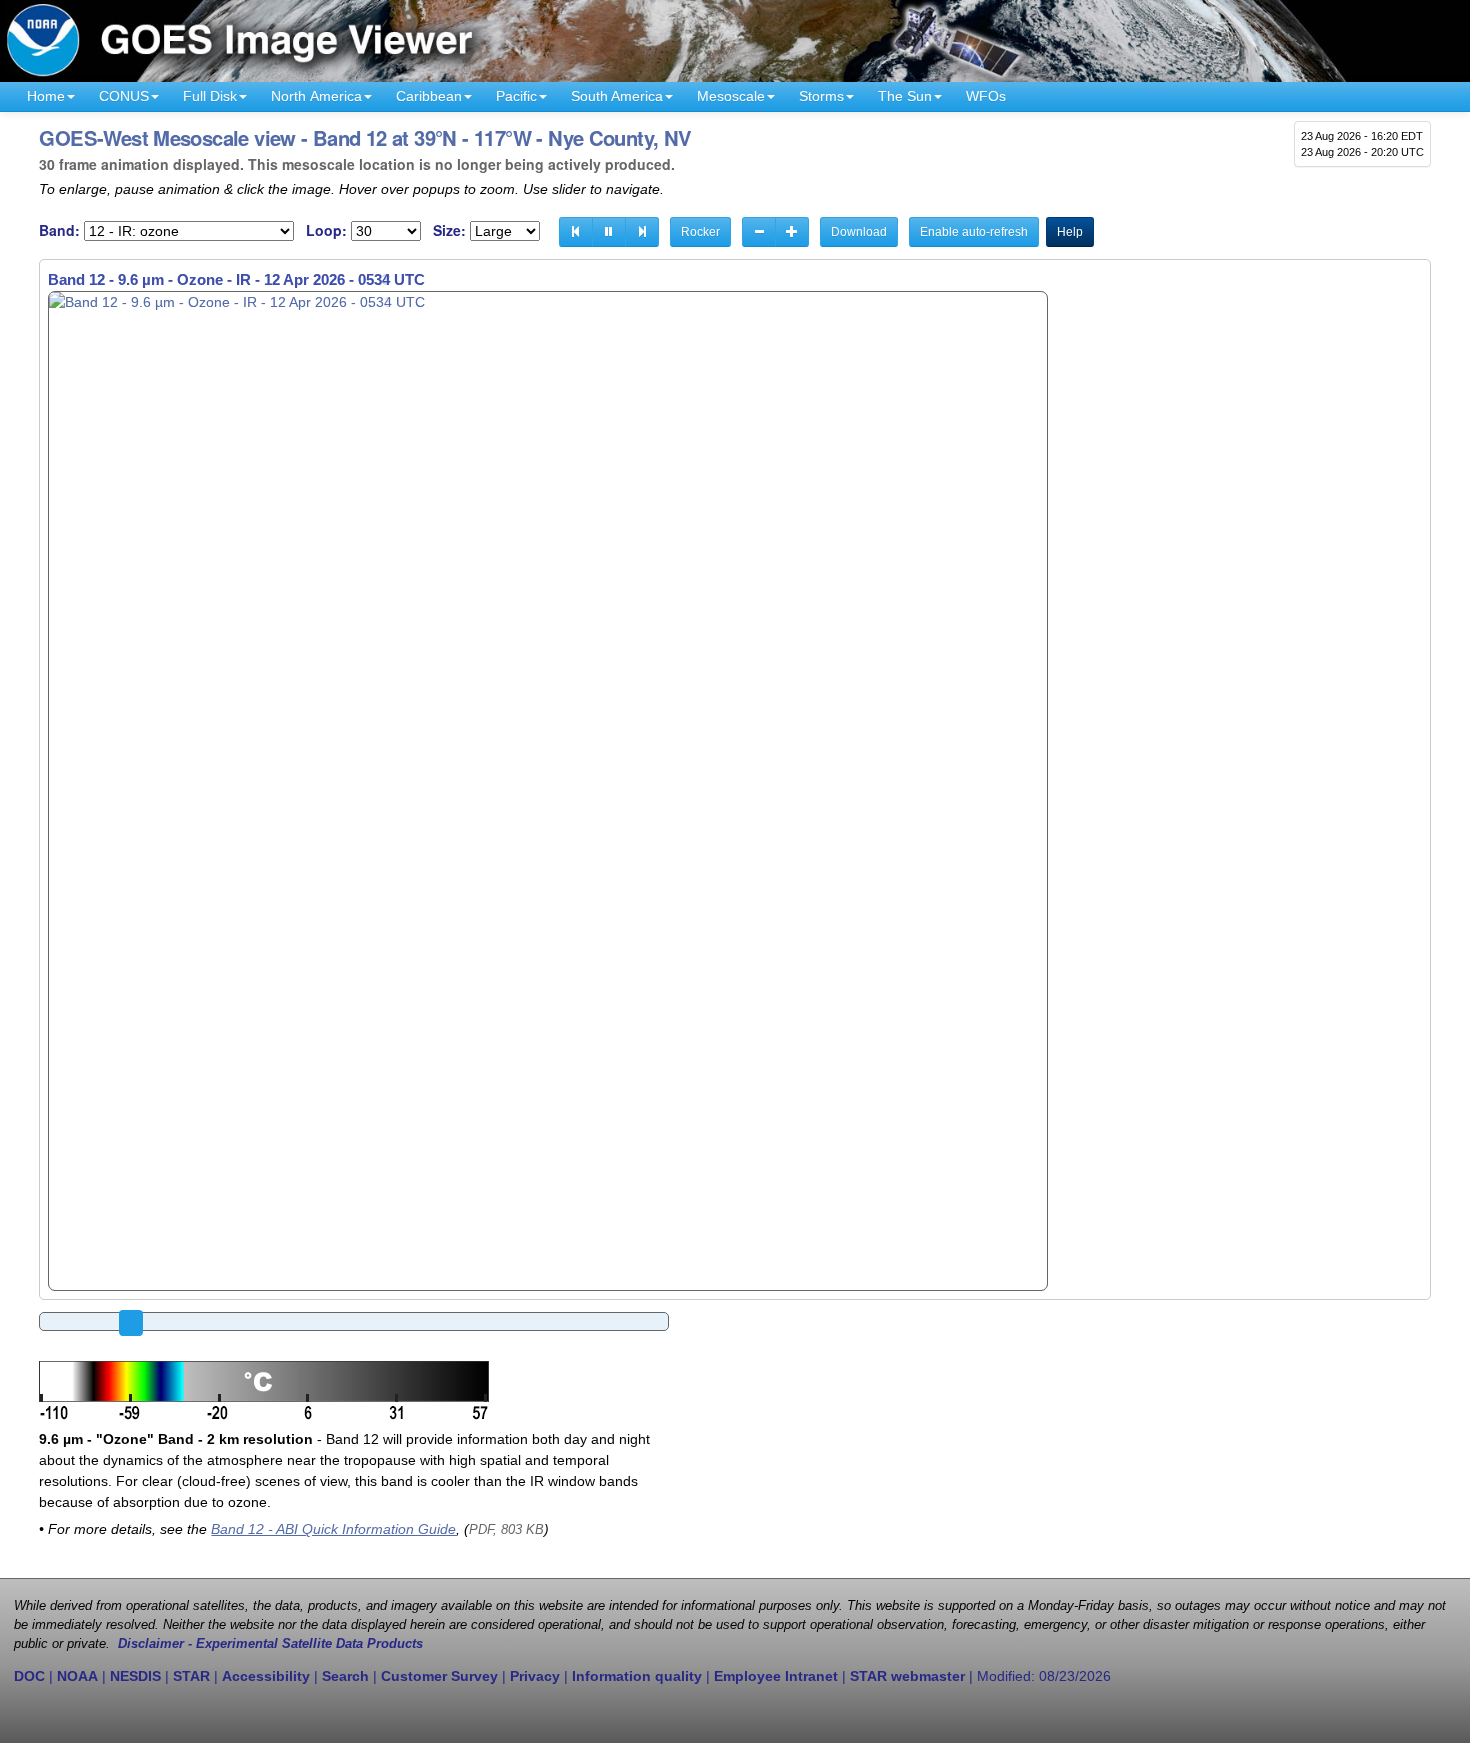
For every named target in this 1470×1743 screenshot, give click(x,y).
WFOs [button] (986, 96)
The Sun (905, 96)
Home (46, 96)
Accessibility (266, 1676)
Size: (449, 230)
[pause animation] (609, 232)
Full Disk (210, 96)
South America (617, 96)
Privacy (535, 1676)
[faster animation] (792, 232)
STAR (191, 1676)
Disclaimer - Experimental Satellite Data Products (270, 1644)
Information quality (637, 1676)
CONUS (124, 96)
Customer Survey (439, 1676)
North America (316, 96)
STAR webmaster (907, 1676)
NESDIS (135, 1676)
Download (859, 232)
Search (345, 1676)
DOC (29, 1676)
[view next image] (642, 232)
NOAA (77, 1676)
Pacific (516, 96)
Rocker (700, 232)
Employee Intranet (776, 1676)
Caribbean (429, 96)
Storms (821, 96)
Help (1070, 232)
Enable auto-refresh (974, 232)
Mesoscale (731, 96)
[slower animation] (759, 232)
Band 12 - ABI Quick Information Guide (333, 1529)
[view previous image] (576, 232)
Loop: (326, 230)
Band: (59, 230)
